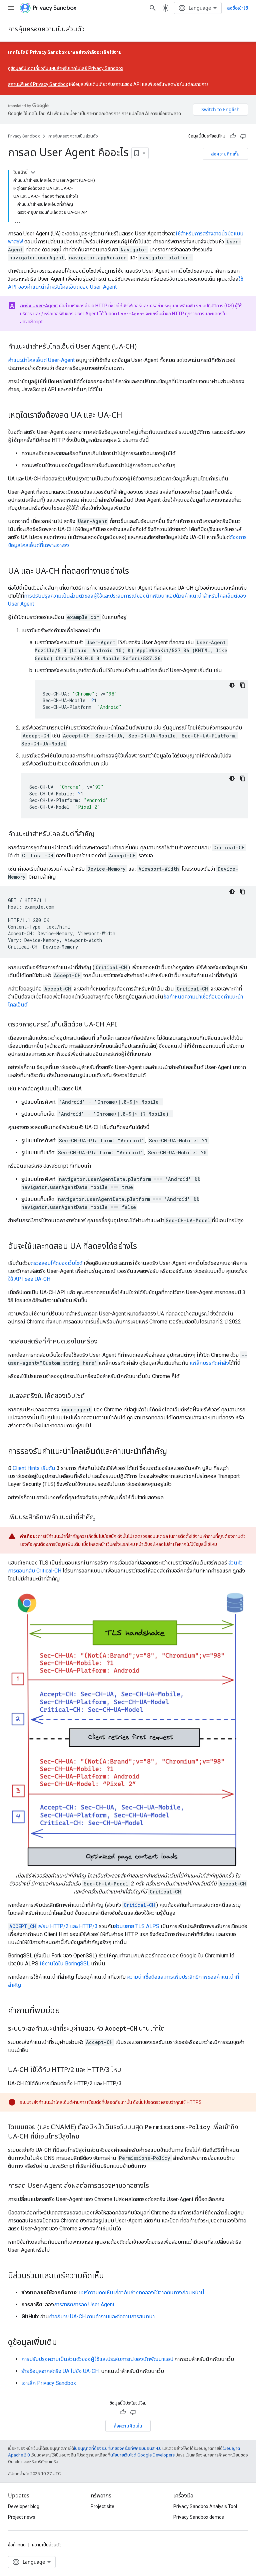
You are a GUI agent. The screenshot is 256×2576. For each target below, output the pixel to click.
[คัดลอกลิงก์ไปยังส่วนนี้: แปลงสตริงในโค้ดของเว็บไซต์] (91, 1396)
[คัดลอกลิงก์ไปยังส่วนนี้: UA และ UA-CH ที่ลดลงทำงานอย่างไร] (136, 572)
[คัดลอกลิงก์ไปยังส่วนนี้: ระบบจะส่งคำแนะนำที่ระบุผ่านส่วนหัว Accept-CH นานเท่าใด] (171, 2029)
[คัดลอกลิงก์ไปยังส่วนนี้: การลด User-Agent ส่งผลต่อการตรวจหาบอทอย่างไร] (156, 2186)
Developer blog (24, 2506)
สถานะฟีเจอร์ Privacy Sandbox (38, 84)
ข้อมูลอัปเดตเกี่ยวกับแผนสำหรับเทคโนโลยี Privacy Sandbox (67, 68)
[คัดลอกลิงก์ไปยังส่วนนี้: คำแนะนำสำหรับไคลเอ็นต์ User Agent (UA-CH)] (143, 347)
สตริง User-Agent (39, 306)
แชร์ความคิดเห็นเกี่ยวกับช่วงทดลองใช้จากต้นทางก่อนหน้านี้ (142, 2292)
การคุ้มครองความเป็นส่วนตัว (46, 29)
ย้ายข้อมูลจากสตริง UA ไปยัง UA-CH (60, 2371)
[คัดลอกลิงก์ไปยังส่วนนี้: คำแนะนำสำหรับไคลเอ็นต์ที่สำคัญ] (101, 834)
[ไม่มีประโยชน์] (243, 136)
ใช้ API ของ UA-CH (29, 1279)
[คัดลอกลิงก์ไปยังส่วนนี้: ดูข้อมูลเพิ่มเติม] (64, 2343)
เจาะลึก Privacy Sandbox (49, 2383)
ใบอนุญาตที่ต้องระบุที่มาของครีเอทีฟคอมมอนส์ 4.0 (118, 2448)
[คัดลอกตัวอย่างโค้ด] (243, 685)
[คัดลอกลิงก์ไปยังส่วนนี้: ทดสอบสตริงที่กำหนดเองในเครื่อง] (104, 1342)
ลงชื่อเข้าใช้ (237, 8)
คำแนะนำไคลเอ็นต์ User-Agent (41, 360)
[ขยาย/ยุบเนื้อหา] (33, 172)
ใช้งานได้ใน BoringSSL (65, 1964)
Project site (102, 2506)
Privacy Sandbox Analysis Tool (205, 2506)
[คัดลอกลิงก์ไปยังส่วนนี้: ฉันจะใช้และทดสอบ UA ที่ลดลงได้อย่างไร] (144, 1247)
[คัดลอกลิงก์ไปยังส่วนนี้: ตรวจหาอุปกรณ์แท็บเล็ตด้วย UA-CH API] (124, 1025)
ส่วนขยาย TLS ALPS (137, 1926)
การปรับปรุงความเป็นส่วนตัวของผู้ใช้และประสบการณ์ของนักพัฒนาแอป (97, 2359)
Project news (22, 2517)
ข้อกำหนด (17, 2545)
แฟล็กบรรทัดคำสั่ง (209, 1363)
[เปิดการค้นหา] (153, 8)
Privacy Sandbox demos (199, 2517)
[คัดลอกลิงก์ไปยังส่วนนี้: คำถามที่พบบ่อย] (67, 2011)
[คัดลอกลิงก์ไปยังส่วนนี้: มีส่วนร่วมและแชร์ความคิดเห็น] (111, 2276)
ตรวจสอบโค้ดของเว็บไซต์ (56, 1263)
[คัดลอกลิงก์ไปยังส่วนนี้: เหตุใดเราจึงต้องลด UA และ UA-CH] (129, 416)
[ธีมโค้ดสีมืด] (232, 685)
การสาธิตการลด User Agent (84, 2304)
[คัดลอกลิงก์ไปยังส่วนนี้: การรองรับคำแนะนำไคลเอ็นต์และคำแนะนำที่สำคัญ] (174, 1452)
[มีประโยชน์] (233, 136)
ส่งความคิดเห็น (225, 154)
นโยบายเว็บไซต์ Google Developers (142, 2455)
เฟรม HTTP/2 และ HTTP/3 (53, 1926)
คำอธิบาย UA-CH (67, 2316)
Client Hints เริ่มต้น (34, 1468)
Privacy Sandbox (24, 136)
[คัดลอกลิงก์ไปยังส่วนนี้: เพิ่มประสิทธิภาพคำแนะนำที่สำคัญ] (103, 1518)
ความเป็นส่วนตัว (47, 2545)
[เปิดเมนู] (11, 8)
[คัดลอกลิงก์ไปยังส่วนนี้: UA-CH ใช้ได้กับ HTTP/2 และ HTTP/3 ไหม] (128, 2070)
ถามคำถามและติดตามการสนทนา (121, 2316)
